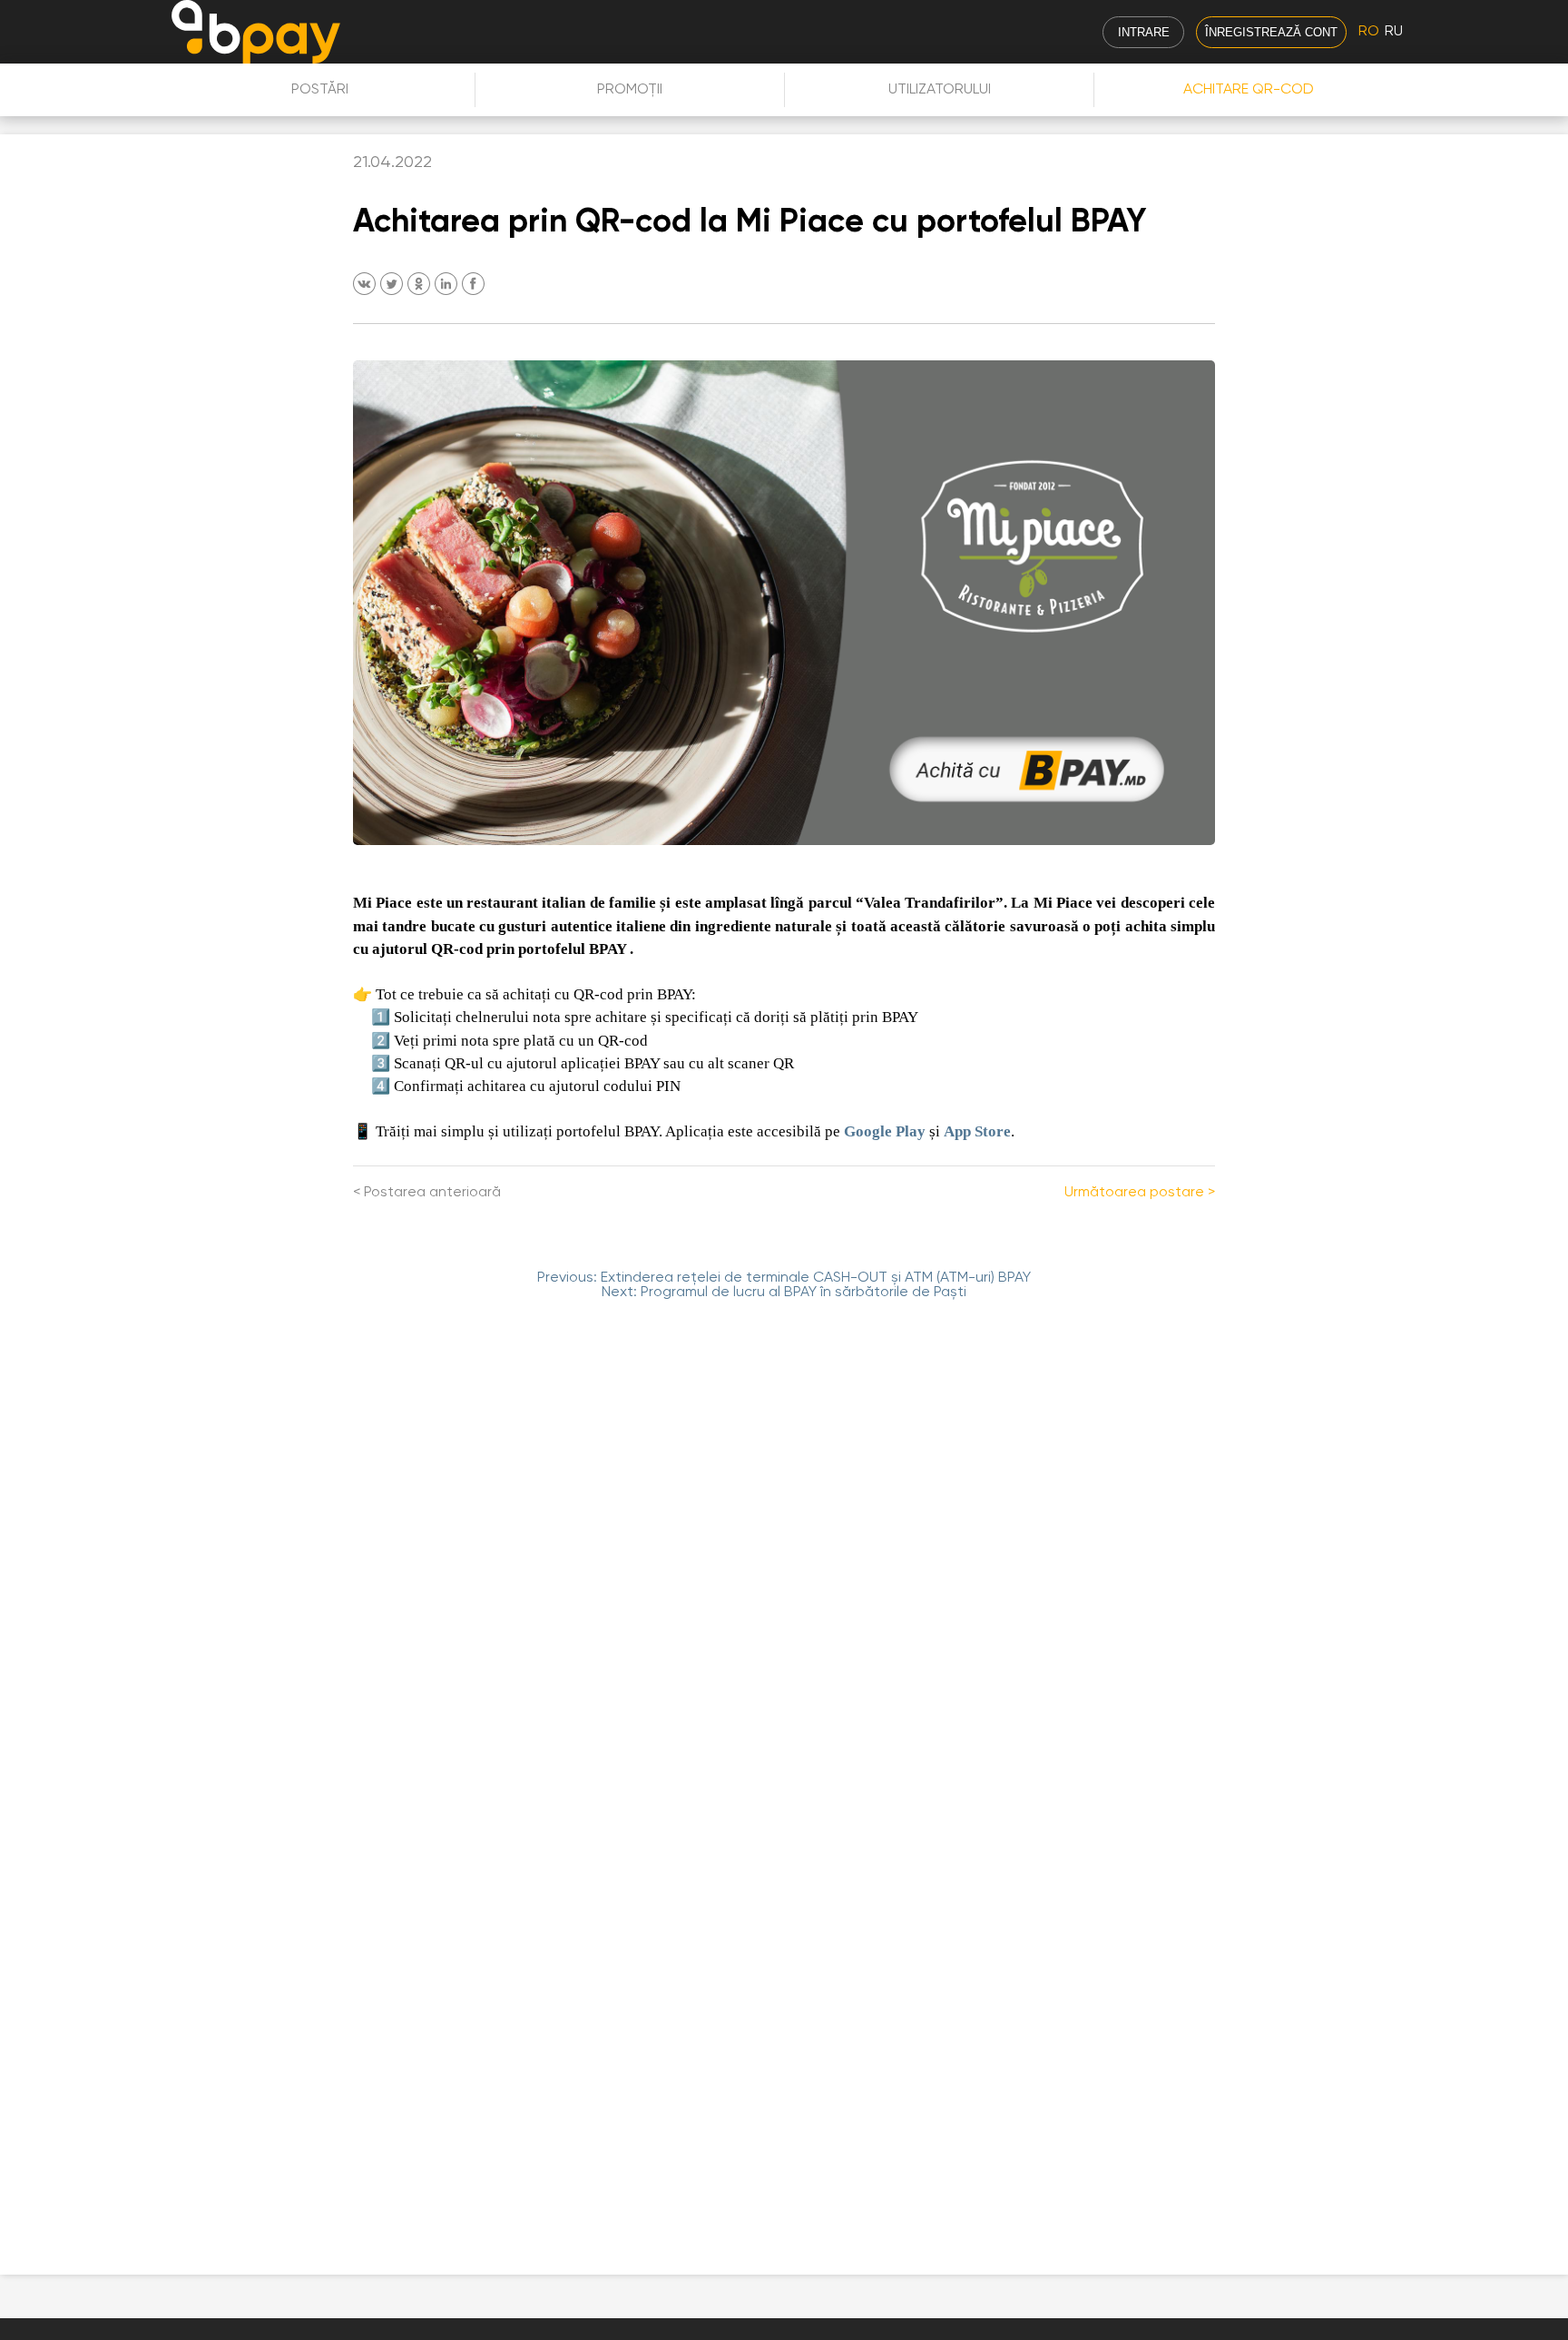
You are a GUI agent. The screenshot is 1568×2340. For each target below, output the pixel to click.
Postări (320, 90)
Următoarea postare (1134, 1193)
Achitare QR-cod (1249, 90)
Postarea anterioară (432, 1193)
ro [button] (1369, 32)
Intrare (1144, 32)
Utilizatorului (940, 90)
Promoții (630, 90)
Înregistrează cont (1271, 32)
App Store (977, 1131)
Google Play (885, 1131)
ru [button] (1394, 32)
